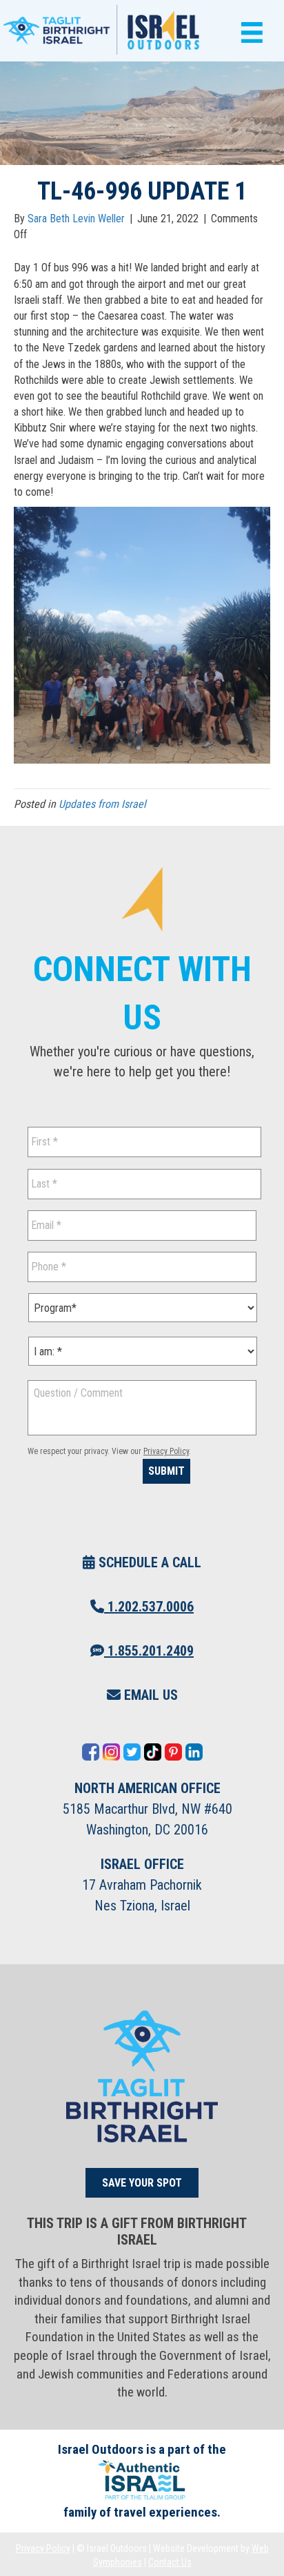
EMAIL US (149, 1695)
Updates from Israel (102, 804)
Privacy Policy (166, 1451)
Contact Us (170, 2562)
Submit (166, 1471)
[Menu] (248, 33)
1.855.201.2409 (149, 1651)
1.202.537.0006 (149, 1607)
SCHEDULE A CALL (148, 1562)
